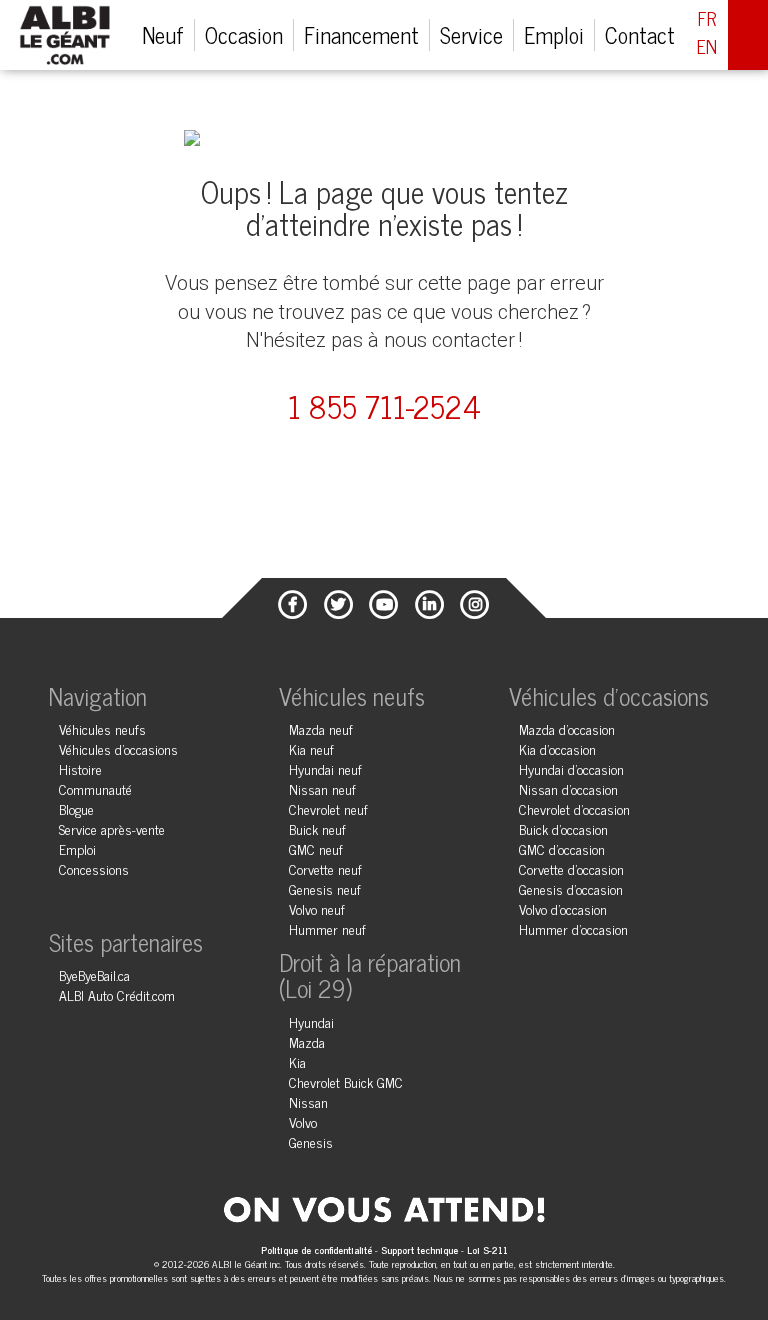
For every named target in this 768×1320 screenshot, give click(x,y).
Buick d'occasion (563, 828)
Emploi (554, 34)
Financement (361, 34)
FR (707, 19)
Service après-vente (112, 828)
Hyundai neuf (325, 768)
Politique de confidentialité (318, 1249)
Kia (297, 1061)
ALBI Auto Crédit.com (117, 994)
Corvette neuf (325, 868)
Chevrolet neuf (328, 808)
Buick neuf (317, 828)
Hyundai (311, 1021)
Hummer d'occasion (573, 928)
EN (707, 47)
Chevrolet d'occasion (574, 808)
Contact (640, 34)
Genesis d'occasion (571, 888)
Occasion (244, 34)
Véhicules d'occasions (118, 748)
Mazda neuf (321, 728)
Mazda (307, 1041)
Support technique (419, 1249)
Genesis (311, 1141)
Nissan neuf (322, 788)
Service (471, 34)
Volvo (303, 1121)
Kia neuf (311, 748)
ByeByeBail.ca (94, 974)
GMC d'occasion (562, 848)
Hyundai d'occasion (571, 768)
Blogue (76, 808)
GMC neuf (316, 848)
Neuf (163, 34)
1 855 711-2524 (384, 406)
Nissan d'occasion (568, 788)
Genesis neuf (325, 888)
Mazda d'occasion (567, 728)
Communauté (95, 788)
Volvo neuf (317, 908)
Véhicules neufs (102, 728)
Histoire (80, 768)
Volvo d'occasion (563, 908)
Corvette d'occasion (571, 868)
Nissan (308, 1101)
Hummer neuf (327, 928)
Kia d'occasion (557, 748)
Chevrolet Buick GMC (346, 1081)
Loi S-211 (487, 1249)
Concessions (94, 868)
